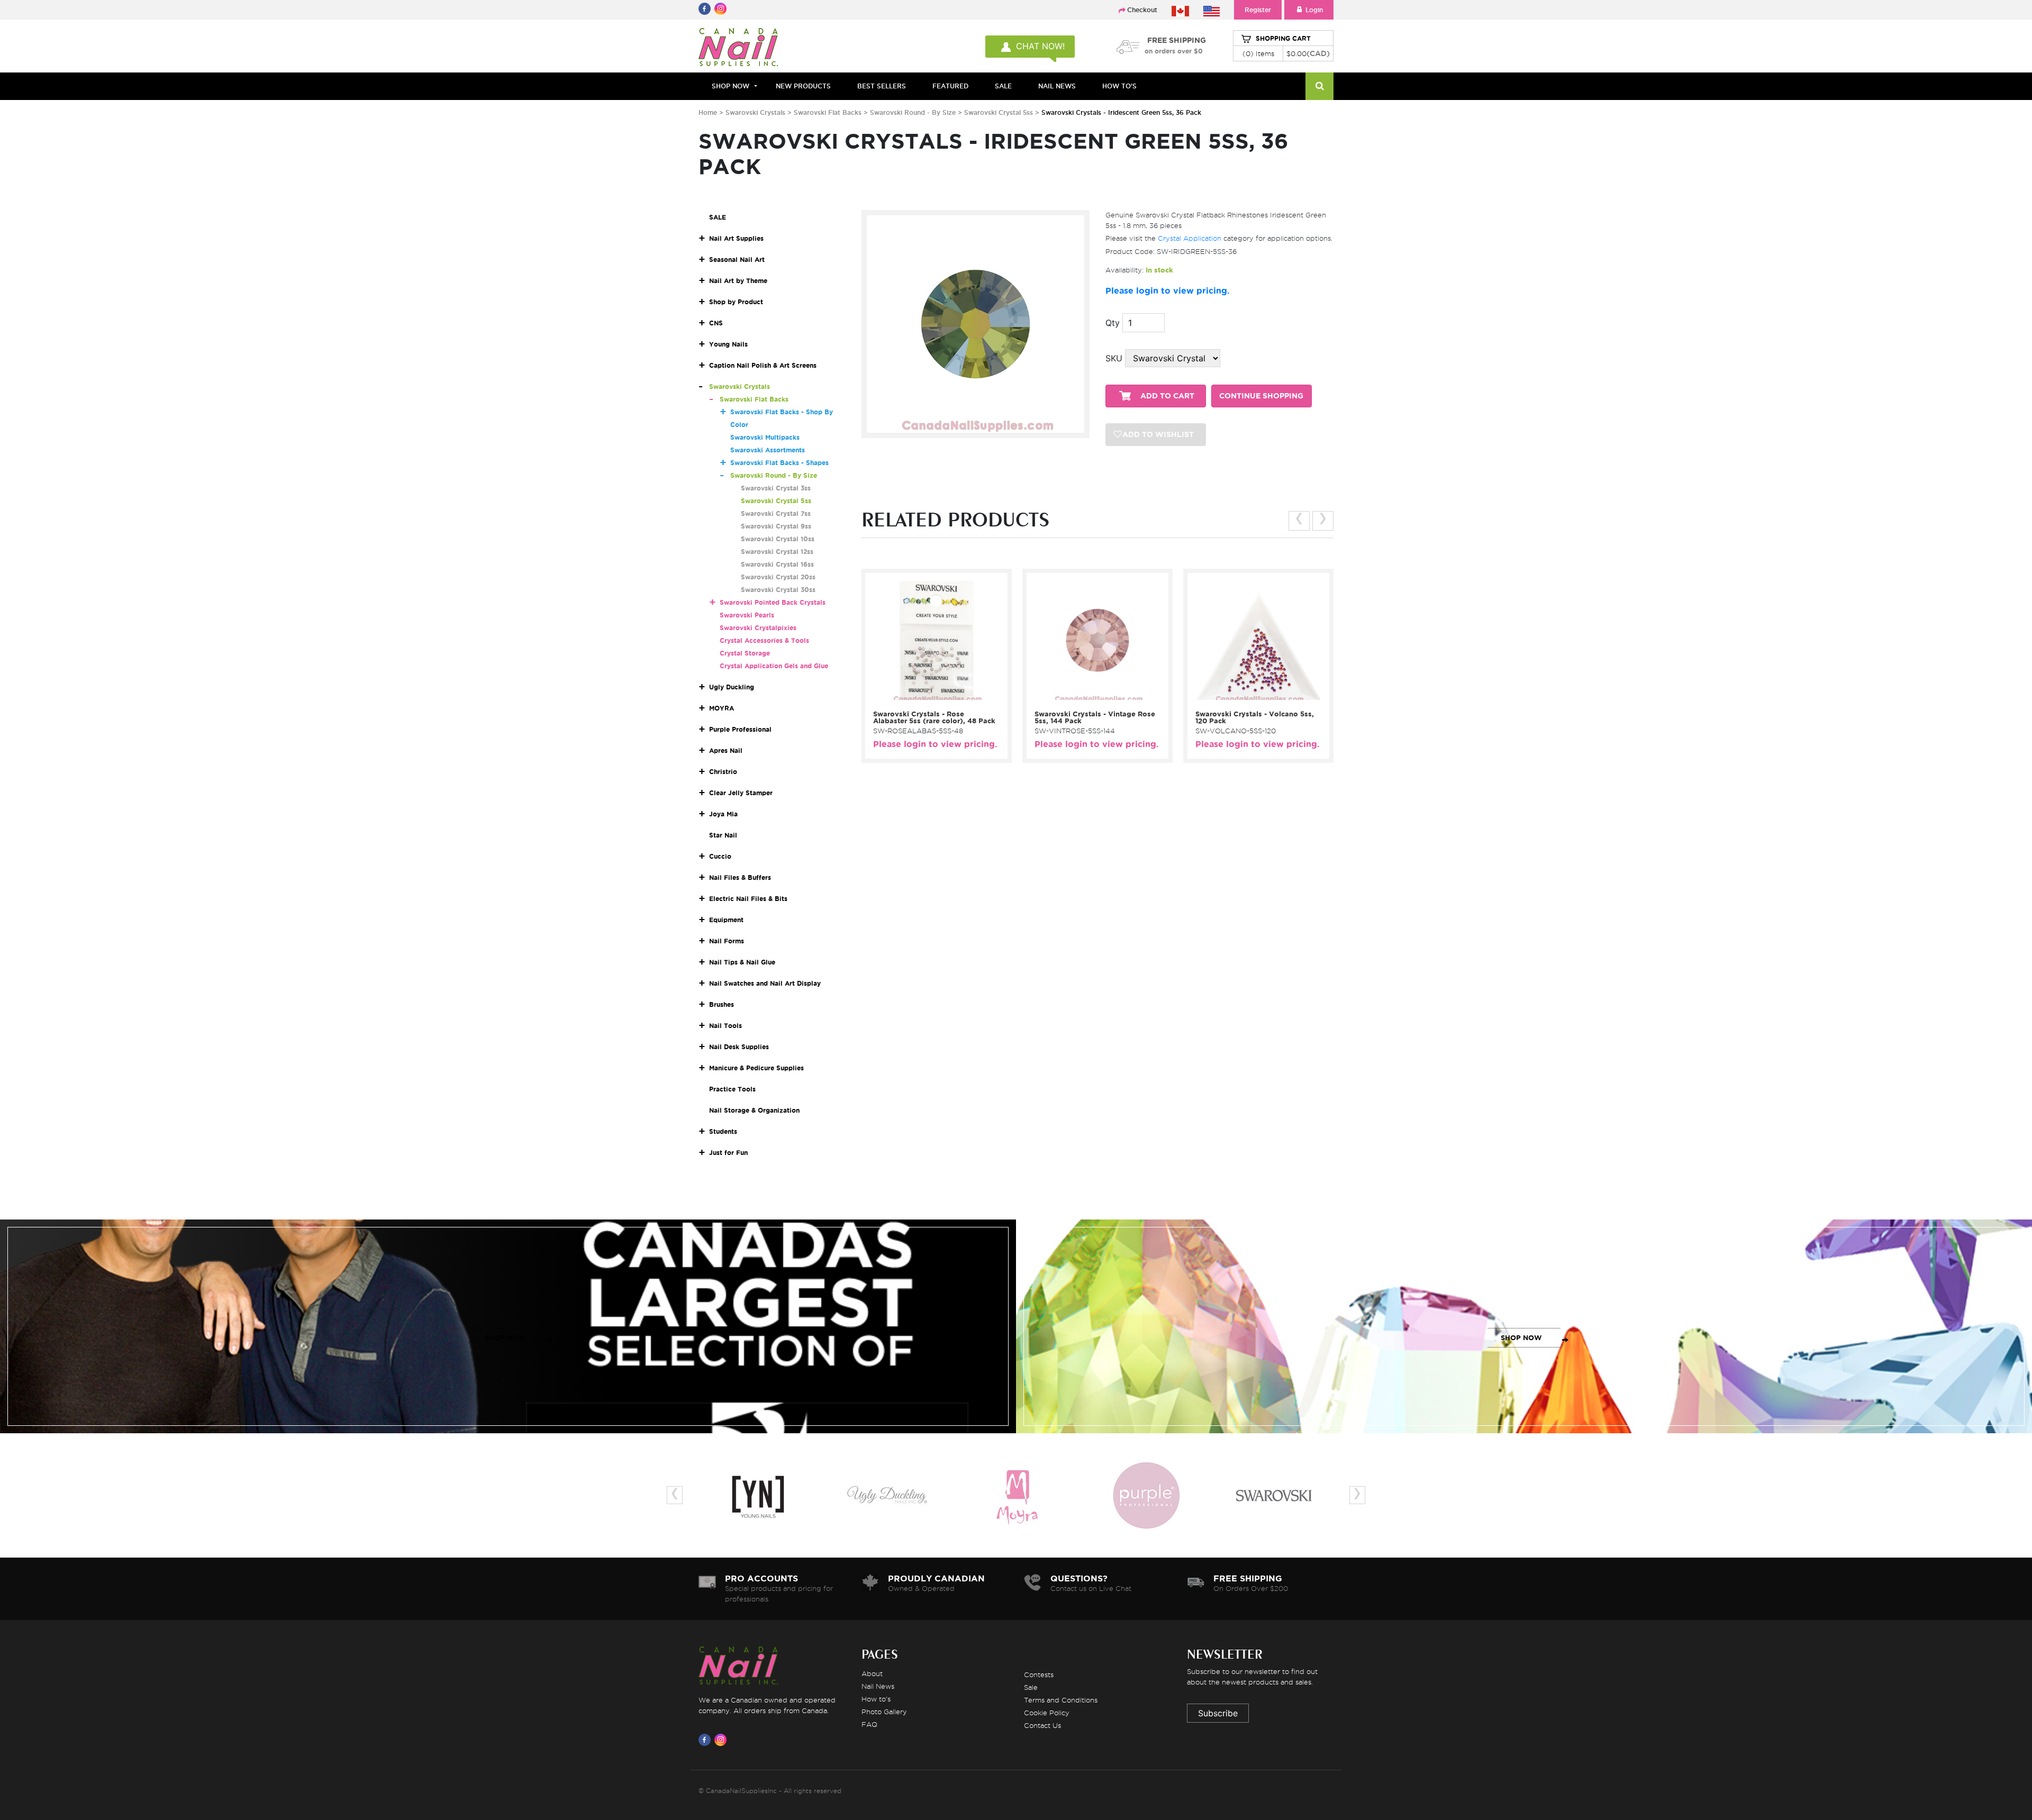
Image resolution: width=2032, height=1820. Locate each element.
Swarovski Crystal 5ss (1000, 112)
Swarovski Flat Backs (828, 112)
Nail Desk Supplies (739, 1047)
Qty (1113, 323)
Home (708, 112)
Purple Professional (740, 729)
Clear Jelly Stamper (741, 793)
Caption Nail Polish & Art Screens (763, 365)
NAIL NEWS (1057, 86)
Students (723, 1131)
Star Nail (723, 835)
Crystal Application (1190, 238)
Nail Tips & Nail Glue (742, 962)
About (872, 1673)
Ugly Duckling (732, 687)
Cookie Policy (1047, 1713)
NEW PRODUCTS (803, 86)
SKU (1114, 358)
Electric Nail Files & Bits (748, 899)
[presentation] (1299, 521)
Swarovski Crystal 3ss (776, 488)
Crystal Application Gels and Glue (774, 666)
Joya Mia (723, 814)
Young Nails (728, 344)
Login (1314, 10)
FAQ (869, 1724)
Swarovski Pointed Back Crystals (773, 602)
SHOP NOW (505, 1338)
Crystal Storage (745, 653)
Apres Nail (726, 750)
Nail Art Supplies (736, 238)
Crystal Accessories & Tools (764, 640)
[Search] (1319, 86)
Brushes (722, 1004)
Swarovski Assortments (768, 450)
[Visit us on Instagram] (722, 1740)
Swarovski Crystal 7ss (776, 513)
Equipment (726, 920)
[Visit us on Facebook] (706, 1740)
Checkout (1142, 10)
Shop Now (731, 86)
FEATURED (950, 86)
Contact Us (1042, 1725)
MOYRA (722, 708)
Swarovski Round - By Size (913, 112)
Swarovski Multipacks (765, 437)
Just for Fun (728, 1153)
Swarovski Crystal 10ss (778, 539)
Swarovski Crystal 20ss (778, 577)
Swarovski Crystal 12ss (777, 552)
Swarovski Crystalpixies (758, 628)
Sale (1031, 1687)
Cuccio (720, 856)
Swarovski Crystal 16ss (777, 564)
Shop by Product (736, 302)
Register (1258, 10)
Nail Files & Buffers (740, 877)
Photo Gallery (884, 1712)
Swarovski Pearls (747, 615)
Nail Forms (727, 941)
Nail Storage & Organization (754, 1110)
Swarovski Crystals (755, 112)
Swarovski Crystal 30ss (778, 590)
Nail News (878, 1686)
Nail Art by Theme (738, 281)
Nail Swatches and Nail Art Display (765, 983)
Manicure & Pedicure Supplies (756, 1068)
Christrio (723, 772)
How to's (876, 1699)
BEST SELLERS (882, 86)
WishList (933, 691)
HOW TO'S (1119, 86)
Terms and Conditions (1061, 1700)
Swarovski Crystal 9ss (776, 526)
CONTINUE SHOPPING (1261, 396)
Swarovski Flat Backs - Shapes (779, 463)
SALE (1003, 86)
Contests (1039, 1675)
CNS (716, 323)
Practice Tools (732, 1089)
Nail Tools (725, 1026)
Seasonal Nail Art (737, 260)
